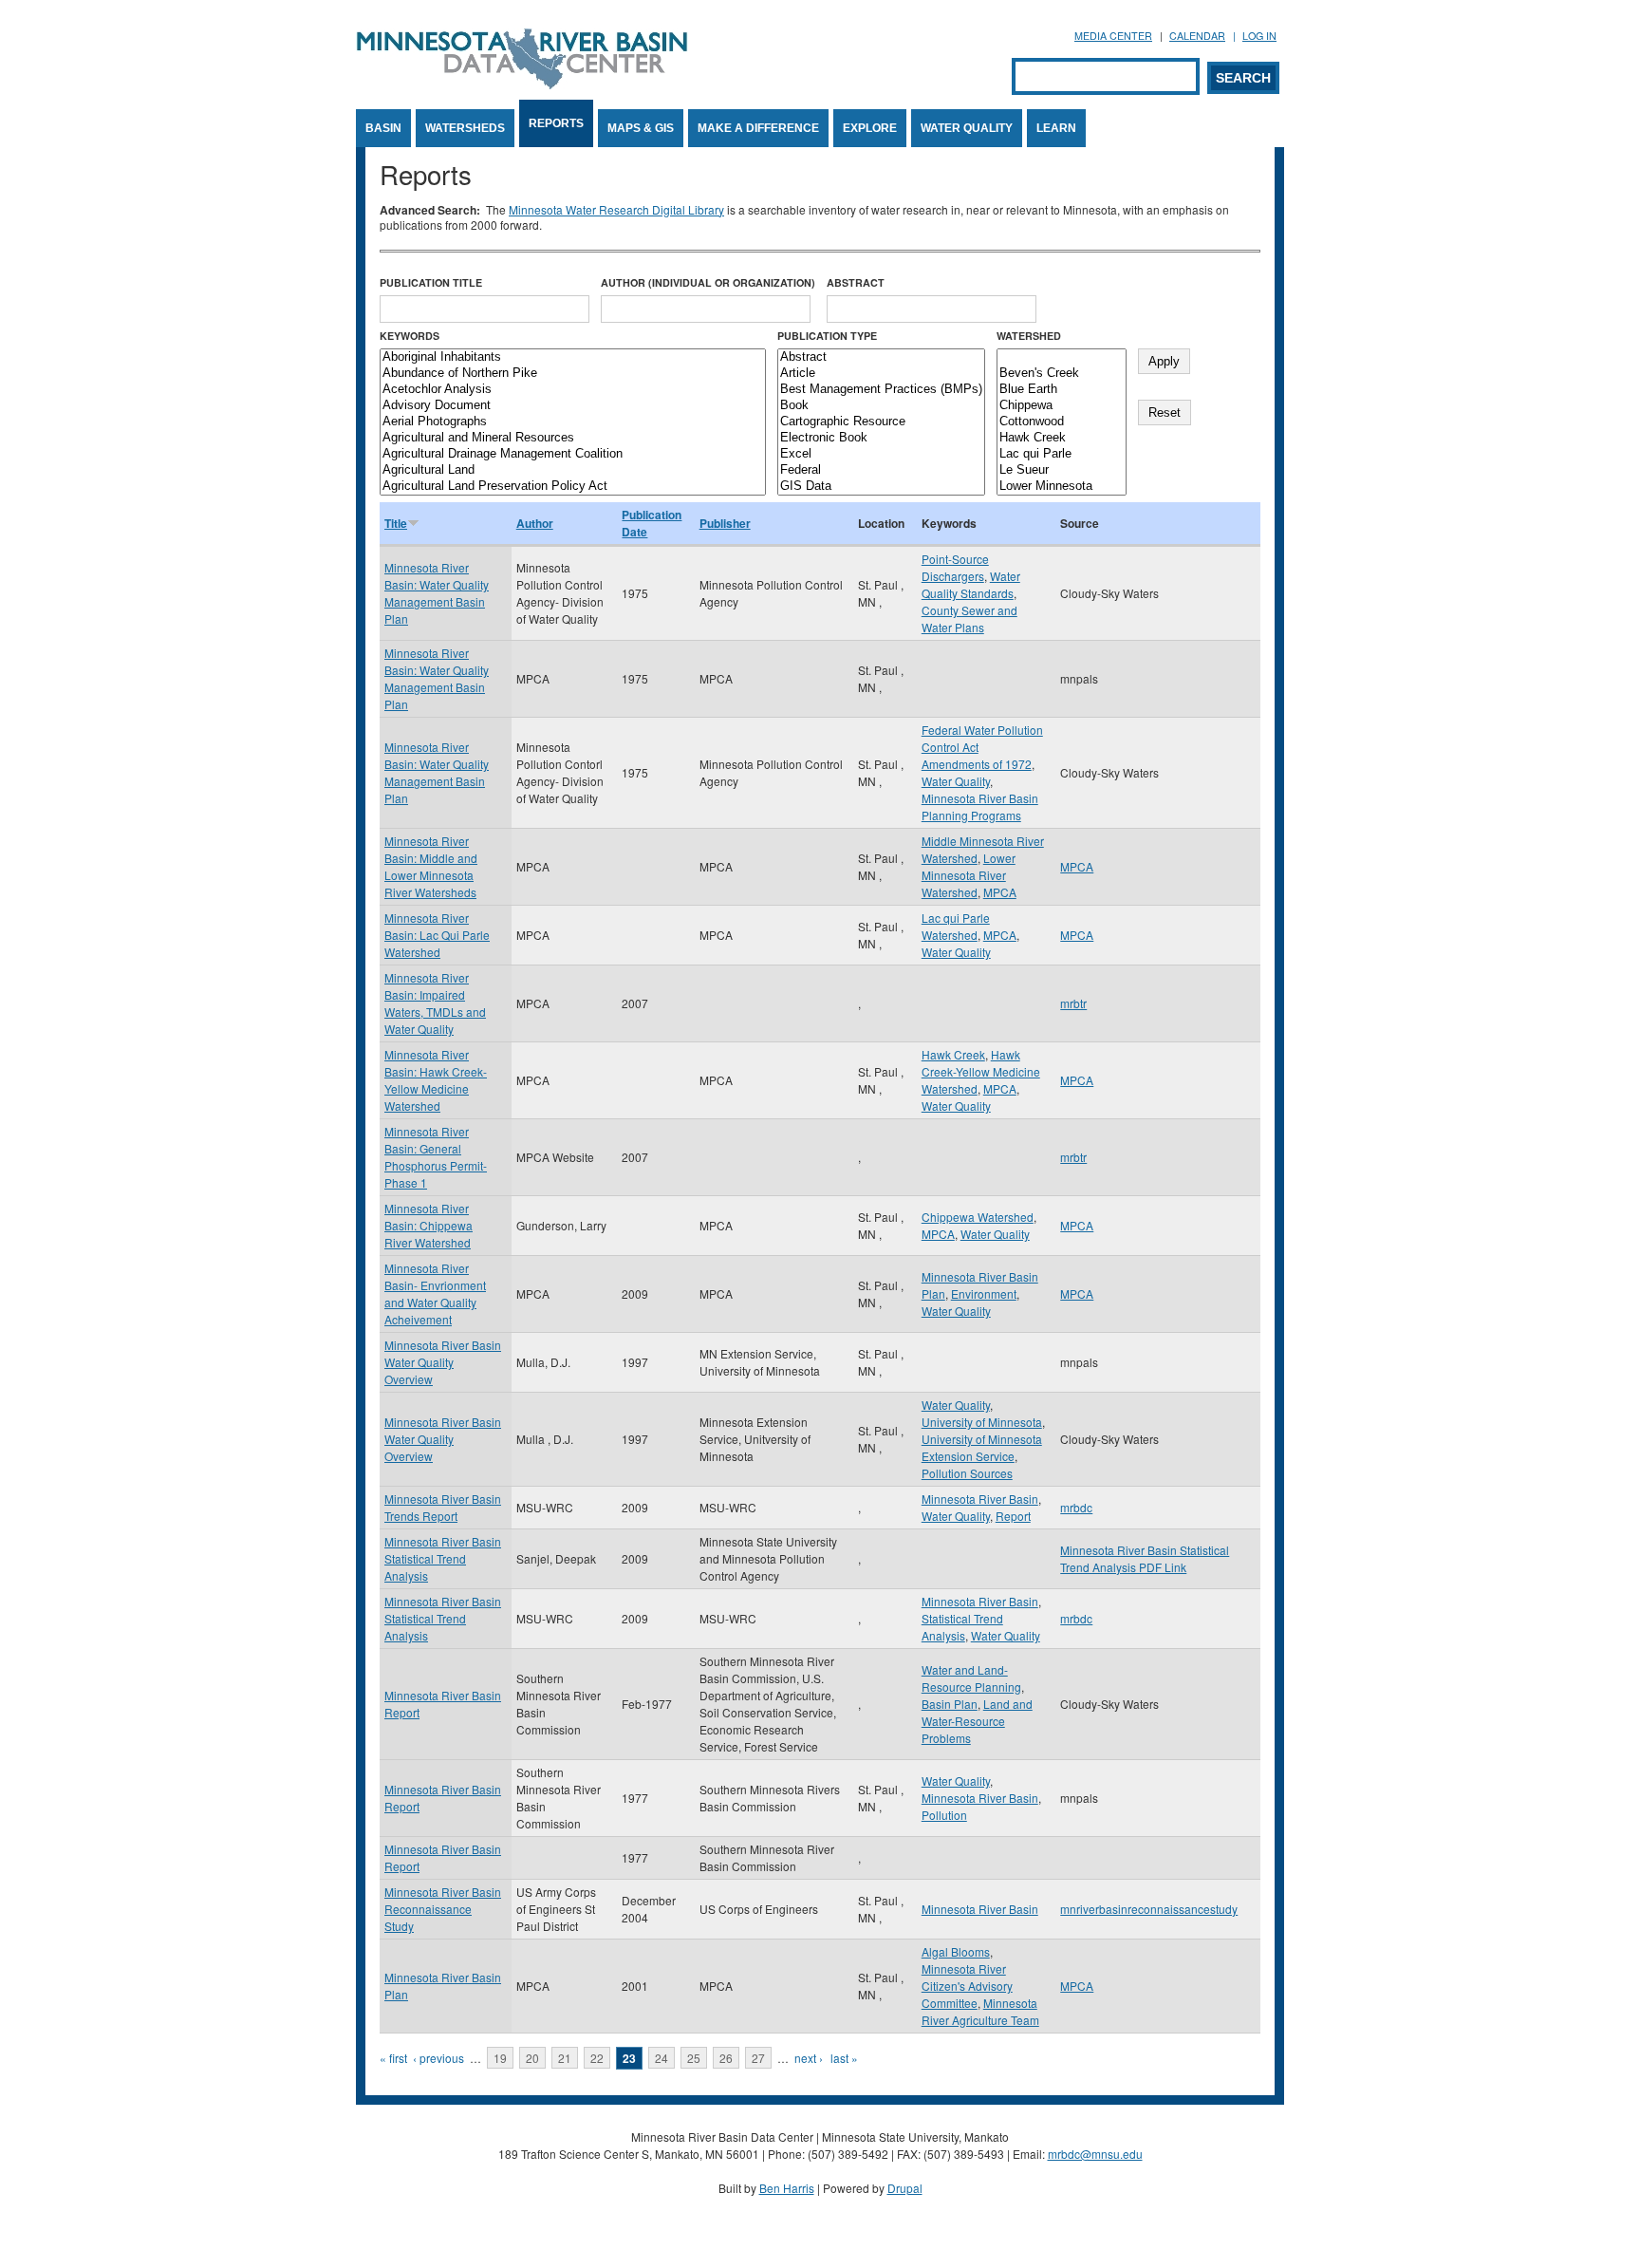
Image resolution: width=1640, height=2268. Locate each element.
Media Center (1113, 36)
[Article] (881, 374)
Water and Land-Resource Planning (971, 1678)
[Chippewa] (1062, 406)
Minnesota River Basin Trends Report (443, 1507)
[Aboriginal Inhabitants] (573, 357)
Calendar (1197, 36)
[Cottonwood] (1062, 422)
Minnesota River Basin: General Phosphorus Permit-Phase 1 (436, 1157)
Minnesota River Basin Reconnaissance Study (443, 1909)
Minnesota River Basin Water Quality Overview (443, 1362)
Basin (383, 128)
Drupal (905, 2188)
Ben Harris (787, 2188)
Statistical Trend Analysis (962, 1627)
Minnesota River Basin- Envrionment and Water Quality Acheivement (435, 1293)
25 (694, 2058)
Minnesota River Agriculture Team (980, 2011)
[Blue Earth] (1062, 390)
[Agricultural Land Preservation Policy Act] (573, 487)
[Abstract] (881, 357)
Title (396, 523)
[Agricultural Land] (573, 470)
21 (565, 2058)
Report (1013, 1516)
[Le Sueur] (1062, 470)
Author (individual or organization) (708, 282)
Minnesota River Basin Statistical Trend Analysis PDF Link (1145, 1558)
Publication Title (431, 282)
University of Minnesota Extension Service (982, 1447)
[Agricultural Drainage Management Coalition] (573, 454)
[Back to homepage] (522, 84)
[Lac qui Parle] (1062, 454)
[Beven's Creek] (1062, 374)
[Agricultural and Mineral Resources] (573, 438)
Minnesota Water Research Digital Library (616, 209)
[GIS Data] (881, 487)
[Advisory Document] (573, 406)
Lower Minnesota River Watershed (969, 875)
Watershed (1029, 336)
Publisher (725, 523)
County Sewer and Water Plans (969, 619)
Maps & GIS (641, 128)
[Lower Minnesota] (1062, 487)
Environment (984, 1293)
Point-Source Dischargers (955, 567)
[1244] (1062, 357)
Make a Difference (758, 128)
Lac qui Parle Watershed (956, 926)
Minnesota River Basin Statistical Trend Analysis (443, 1558)
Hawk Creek (953, 1054)
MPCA (1000, 892)
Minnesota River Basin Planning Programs (980, 806)
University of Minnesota (982, 1422)
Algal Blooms (956, 1951)
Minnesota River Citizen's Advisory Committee (967, 1986)
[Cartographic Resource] (881, 422)
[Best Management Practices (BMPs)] (881, 390)
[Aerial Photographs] (573, 422)
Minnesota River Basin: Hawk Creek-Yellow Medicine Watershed (436, 1080)
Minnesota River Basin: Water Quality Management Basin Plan (437, 593)
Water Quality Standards (971, 584)
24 (662, 2058)
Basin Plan (950, 1704)
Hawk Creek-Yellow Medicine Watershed (981, 1071)
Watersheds (465, 128)
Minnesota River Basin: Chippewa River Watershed (429, 1225)
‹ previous (438, 2058)
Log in (1259, 36)
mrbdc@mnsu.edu (1095, 2154)
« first (393, 2058)
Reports (556, 123)
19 (500, 2058)
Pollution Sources (967, 1473)
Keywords (410, 336)
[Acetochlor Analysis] (573, 390)
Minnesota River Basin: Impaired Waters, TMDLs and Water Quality (435, 1003)
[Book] (881, 406)
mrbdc (1076, 1507)
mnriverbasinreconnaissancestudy (1149, 1909)
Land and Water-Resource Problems (977, 1721)
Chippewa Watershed (978, 1217)
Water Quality (967, 128)
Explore (870, 128)
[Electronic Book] (881, 438)
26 (726, 2058)
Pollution (944, 1815)
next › (809, 2058)
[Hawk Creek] (1062, 438)
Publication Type (827, 336)
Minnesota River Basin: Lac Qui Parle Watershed (437, 935)
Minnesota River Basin (980, 1499)
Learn (1056, 128)
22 (597, 2058)
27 (758, 2058)
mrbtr (1073, 1003)
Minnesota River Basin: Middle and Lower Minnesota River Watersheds (431, 866)
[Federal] (881, 470)
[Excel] (881, 454)
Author (535, 523)
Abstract (856, 282)
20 (532, 2058)
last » (844, 2058)
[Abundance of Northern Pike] (573, 374)
